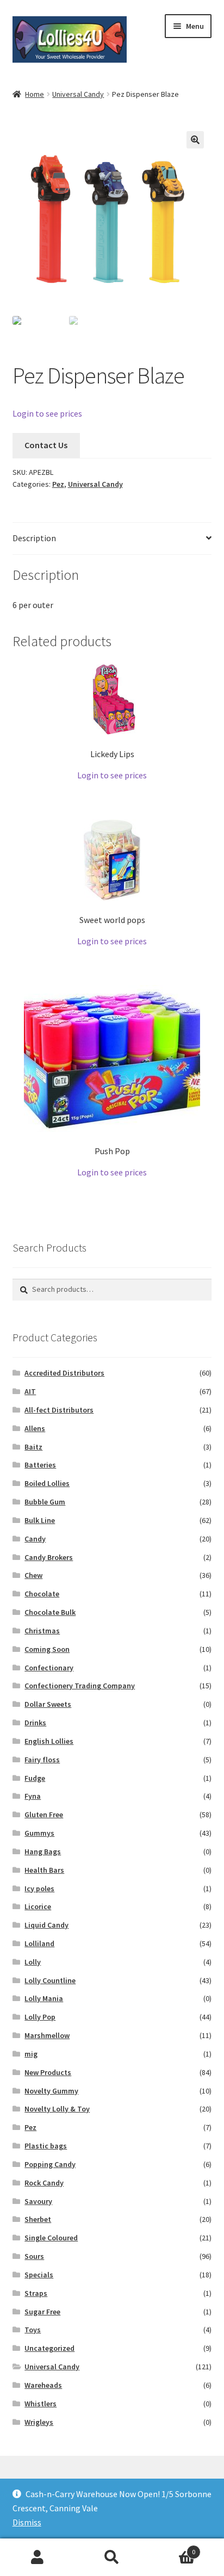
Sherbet (38, 2219)
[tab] (112, 539)
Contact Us (46, 445)
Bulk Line (40, 1520)
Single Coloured (51, 2238)
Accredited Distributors (64, 1373)
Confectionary (49, 1668)
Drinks (35, 1723)
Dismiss (27, 2522)
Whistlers (41, 2404)
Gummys (39, 1833)
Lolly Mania (44, 1998)
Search (112, 2558)
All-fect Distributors (59, 1410)
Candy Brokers (49, 1557)
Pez (58, 484)
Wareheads (43, 2385)
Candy (35, 1539)
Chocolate (42, 1594)
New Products (48, 2072)
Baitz (33, 1447)
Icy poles (39, 1888)
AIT (30, 1391)
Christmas (42, 1631)
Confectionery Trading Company (80, 1686)
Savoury (38, 2201)
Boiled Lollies (47, 1483)
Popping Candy (50, 2164)
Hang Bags (43, 1852)
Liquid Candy (46, 1925)
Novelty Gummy (51, 2091)
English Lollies (49, 1741)
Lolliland (39, 1943)
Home (35, 94)
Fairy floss (42, 1760)
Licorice (38, 1906)
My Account (37, 2558)
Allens (35, 1428)
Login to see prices (47, 413)
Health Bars (44, 1870)
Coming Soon (47, 1649)
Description (34, 538)
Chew (33, 1575)
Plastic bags (46, 2146)
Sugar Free (42, 2312)
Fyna (33, 1796)
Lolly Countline (50, 1980)
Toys (33, 2330)
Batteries (40, 1465)
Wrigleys (39, 2422)
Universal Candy (78, 94)
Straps (36, 2293)
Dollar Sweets (48, 1704)
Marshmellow (47, 2035)
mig (31, 2054)
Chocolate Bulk (50, 1612)
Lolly (33, 1962)
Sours (34, 2256)
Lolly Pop (40, 2017)
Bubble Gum (45, 1502)
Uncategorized (49, 2348)
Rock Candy (44, 2183)
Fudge (35, 1778)
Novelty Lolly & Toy (57, 2109)
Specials (39, 2275)
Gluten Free (44, 1815)
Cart (173, 2548)
